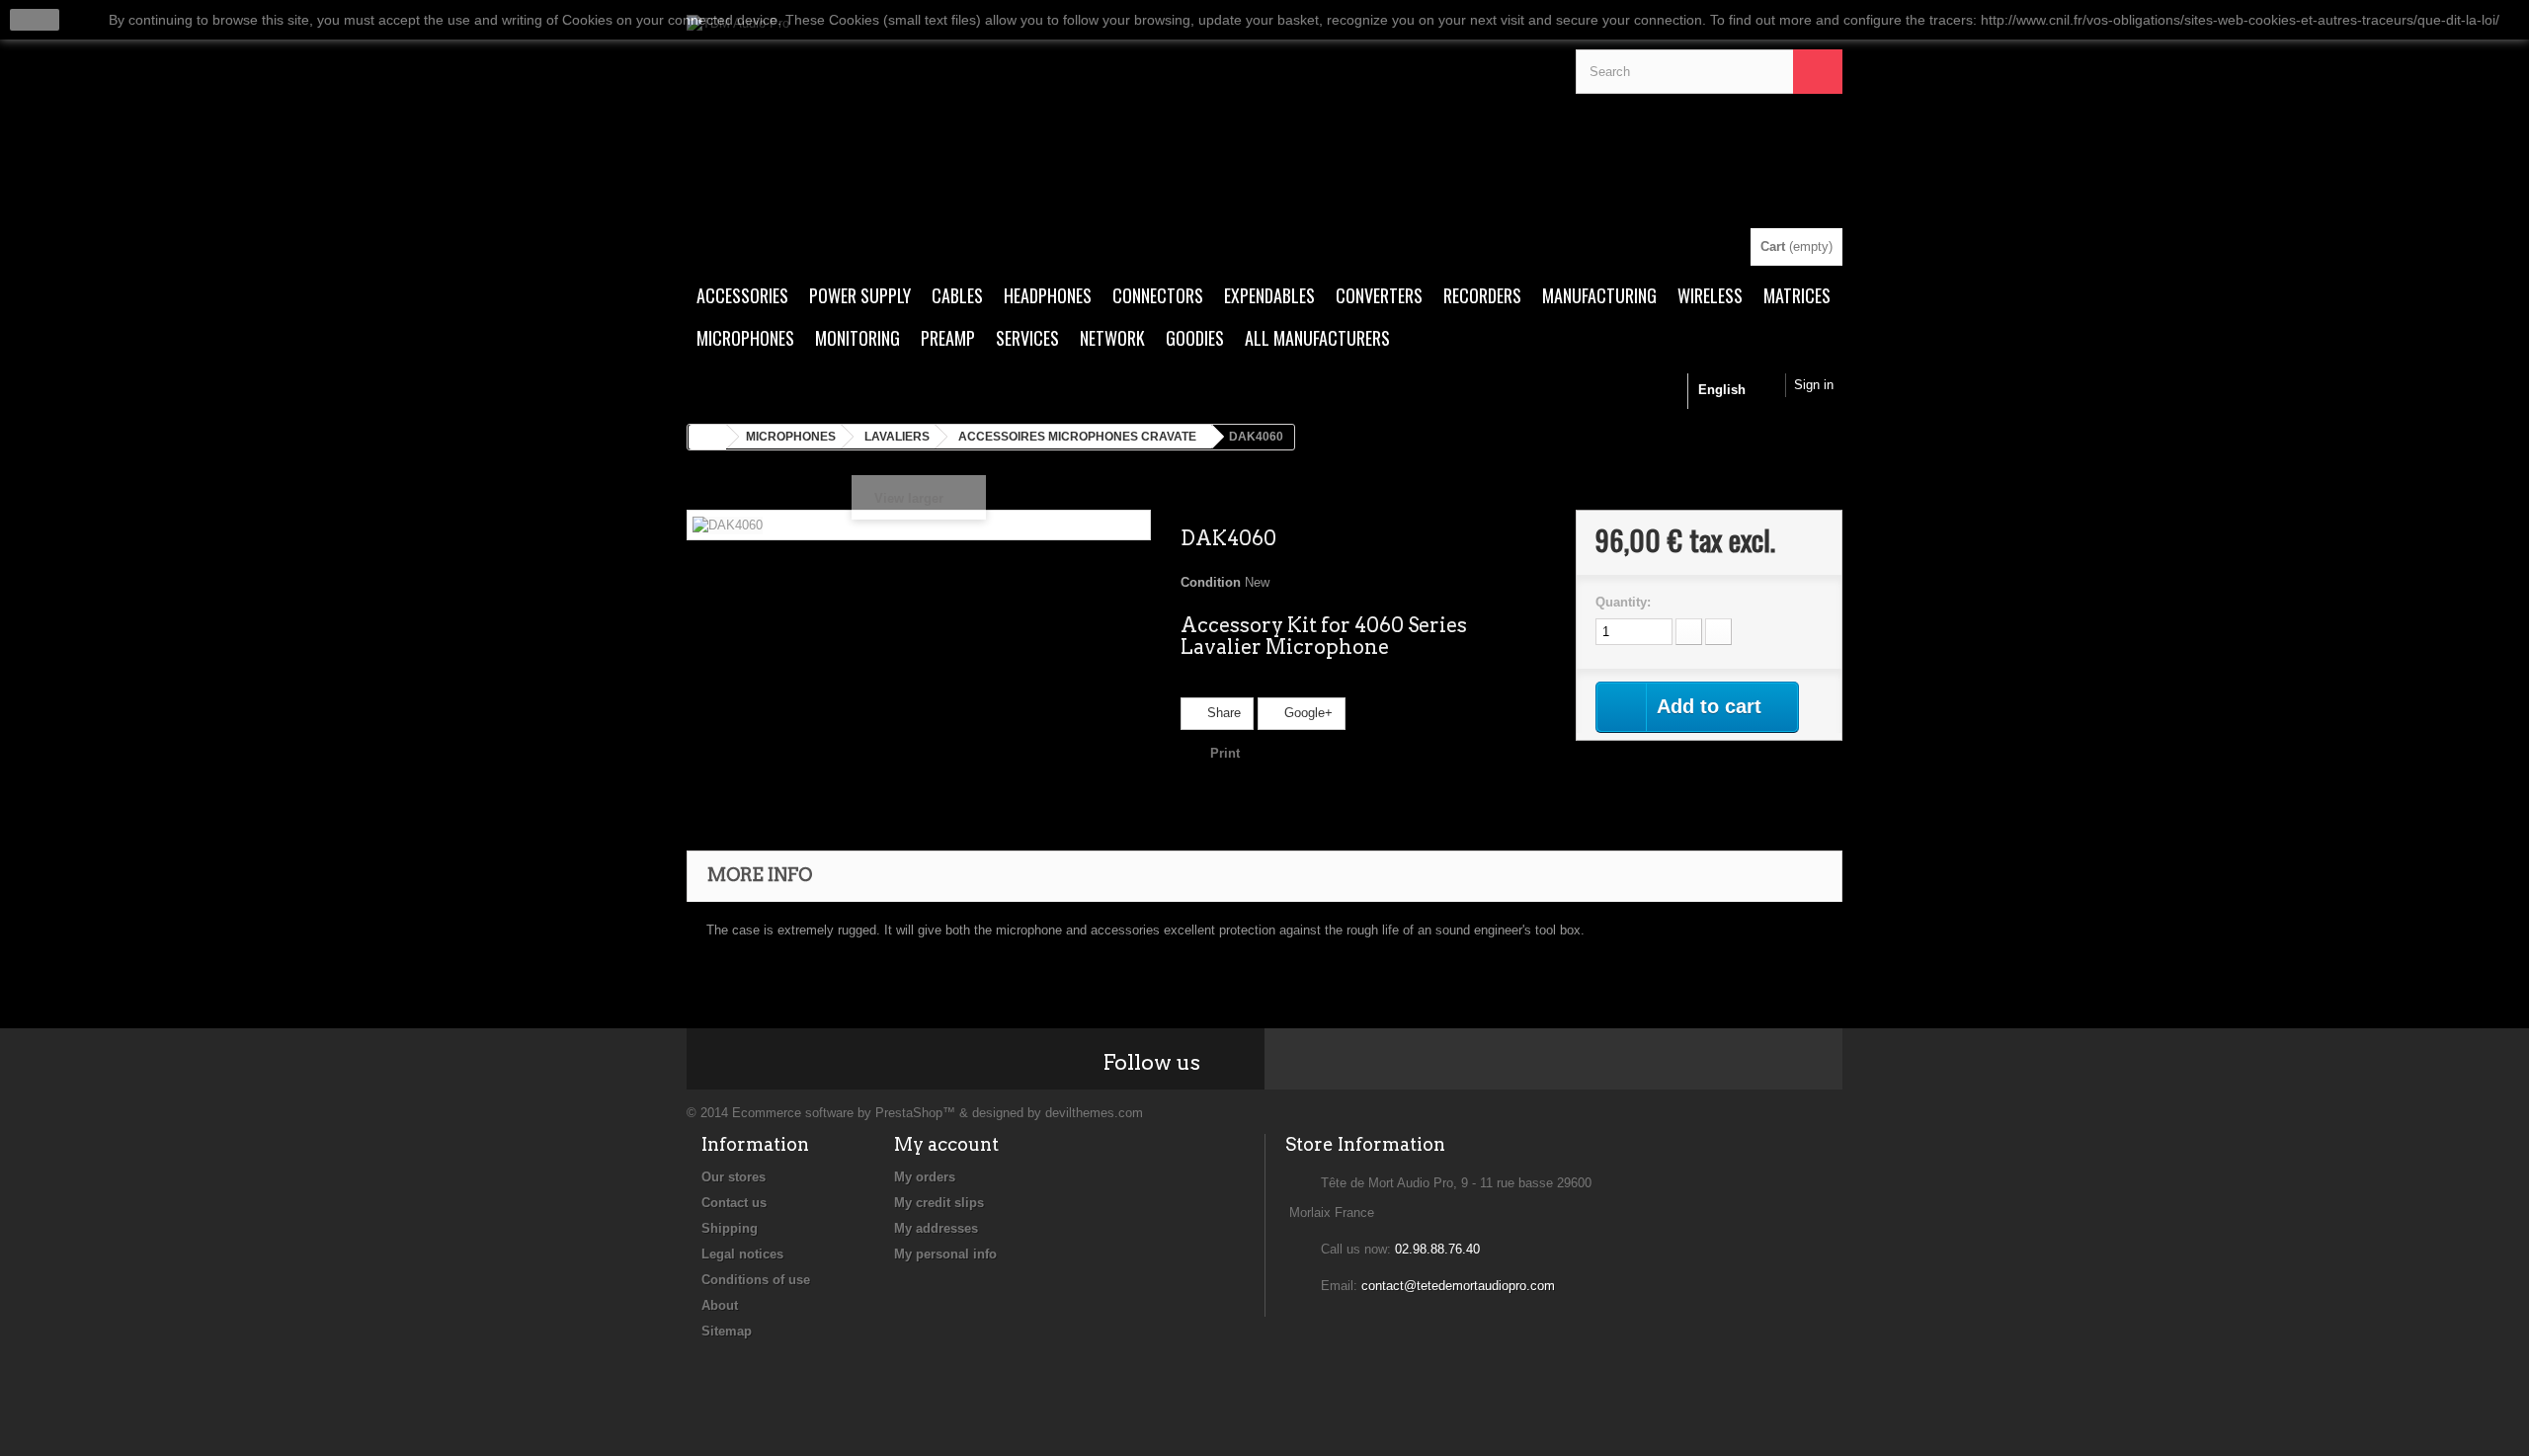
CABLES (957, 295)
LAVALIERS (897, 437)
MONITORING (857, 338)
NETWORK (1112, 338)
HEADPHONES (1048, 295)
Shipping (730, 1228)
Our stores (734, 1177)
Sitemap (727, 1331)
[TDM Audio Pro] (1116, 121)
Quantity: (1623, 602)
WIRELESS (1710, 295)
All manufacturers (1317, 338)
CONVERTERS (1379, 295)
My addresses (936, 1228)
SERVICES (1027, 338)
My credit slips (939, 1203)
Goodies (1195, 338)
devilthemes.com (1094, 1113)
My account (946, 1144)
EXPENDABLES (1269, 295)
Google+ (1306, 713)
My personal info (945, 1254)
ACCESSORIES (742, 295)
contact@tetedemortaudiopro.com (1458, 1286)
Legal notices (742, 1254)
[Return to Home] (707, 437)
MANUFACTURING (1599, 295)
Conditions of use (756, 1280)
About (720, 1305)
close (35, 20)
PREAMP (948, 338)
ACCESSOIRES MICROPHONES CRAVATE (1077, 437)
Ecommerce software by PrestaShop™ (844, 1113)
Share (1222, 713)
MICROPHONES (745, 338)
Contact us (734, 1203)
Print (1225, 753)
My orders (925, 1177)
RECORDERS (1482, 295)
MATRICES (1797, 295)
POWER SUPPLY (860, 295)
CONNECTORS (1158, 295)
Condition (1211, 582)
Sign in (1814, 385)
